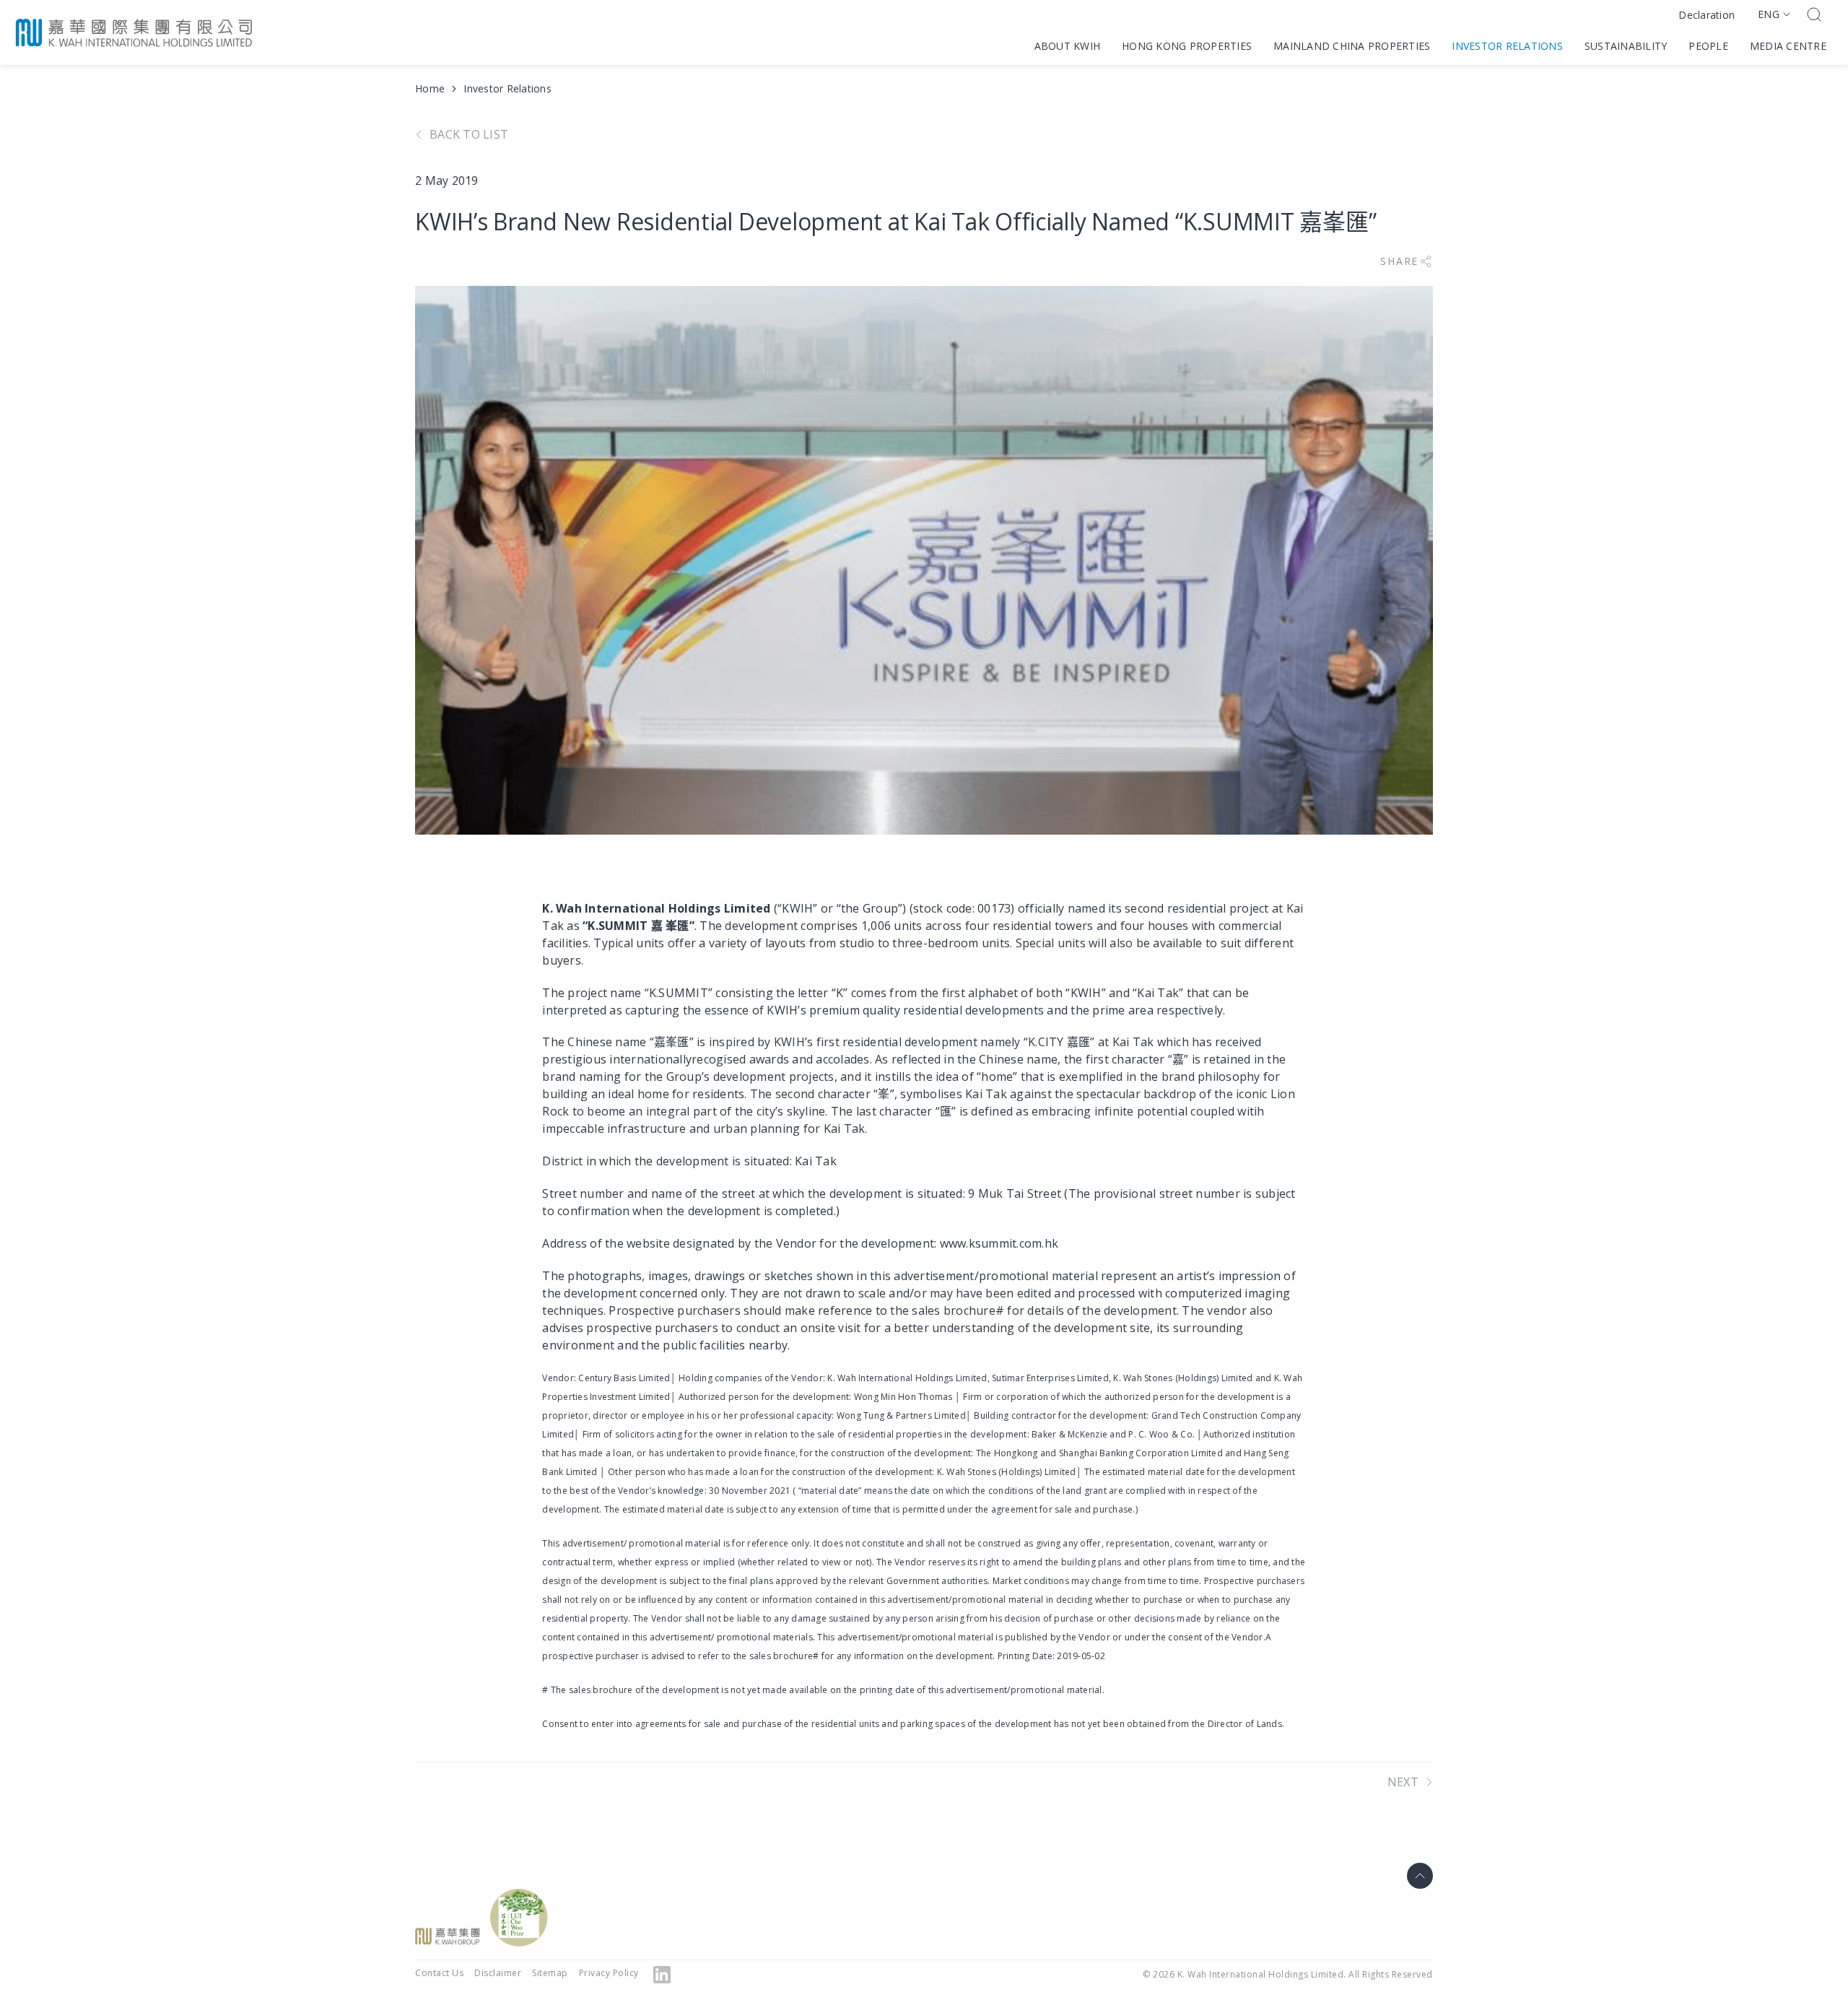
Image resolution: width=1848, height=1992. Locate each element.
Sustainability (1626, 46)
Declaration (1707, 15)
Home (430, 88)
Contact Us (439, 1973)
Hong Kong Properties (1187, 46)
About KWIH (1068, 46)
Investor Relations (1507, 46)
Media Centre (1788, 46)
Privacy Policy (609, 1973)
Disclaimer (498, 1973)
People (1708, 46)
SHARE (1399, 261)
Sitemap (550, 1973)
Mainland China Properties (1352, 46)
